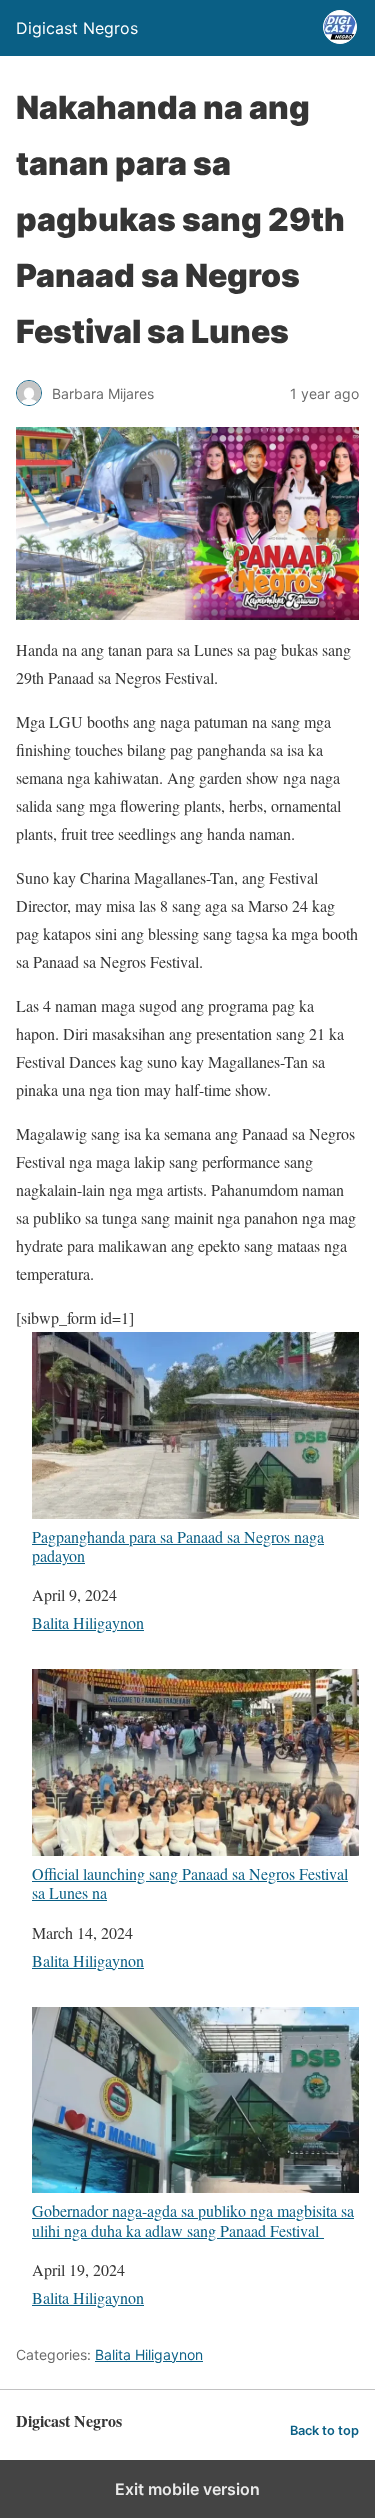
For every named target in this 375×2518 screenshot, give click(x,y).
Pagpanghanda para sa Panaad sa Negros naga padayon (178, 1545)
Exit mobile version (187, 2489)
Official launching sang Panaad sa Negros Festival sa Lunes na (190, 1882)
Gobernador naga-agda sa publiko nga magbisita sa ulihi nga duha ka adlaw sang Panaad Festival (193, 2219)
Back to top (324, 2430)
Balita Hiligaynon (88, 1622)
